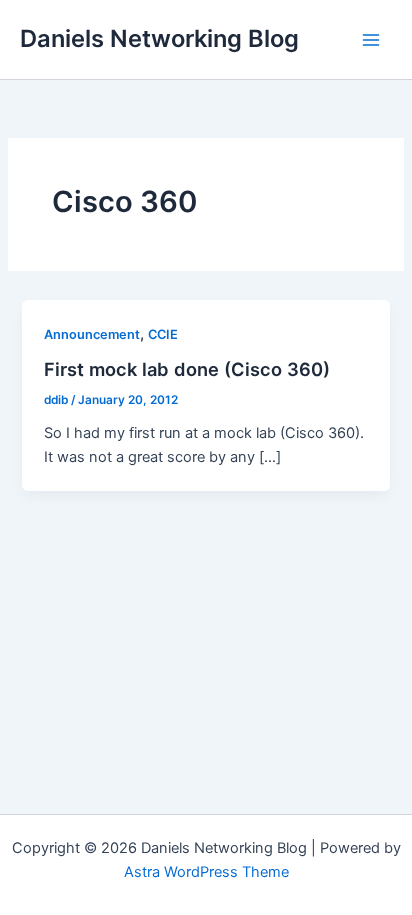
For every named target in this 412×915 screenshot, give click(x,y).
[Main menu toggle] (371, 40)
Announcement (92, 334)
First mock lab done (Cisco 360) (187, 369)
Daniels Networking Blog (159, 38)
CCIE (163, 334)
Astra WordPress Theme (206, 872)
